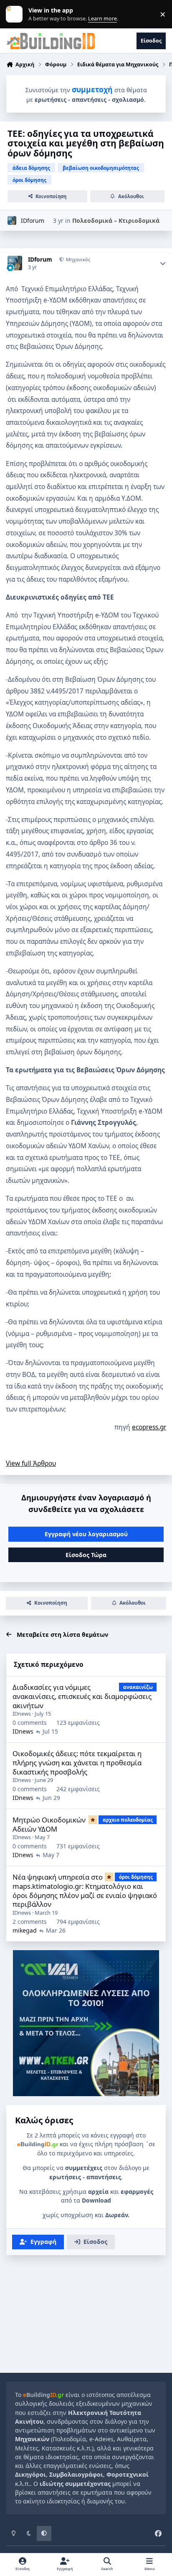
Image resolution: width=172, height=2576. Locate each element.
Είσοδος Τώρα (86, 1555)
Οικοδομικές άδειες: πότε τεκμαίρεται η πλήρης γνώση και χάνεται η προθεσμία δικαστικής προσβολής (77, 1762)
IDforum (33, 221)
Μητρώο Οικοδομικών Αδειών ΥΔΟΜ (49, 1824)
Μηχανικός (77, 259)
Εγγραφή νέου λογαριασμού (86, 1534)
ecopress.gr (149, 1427)
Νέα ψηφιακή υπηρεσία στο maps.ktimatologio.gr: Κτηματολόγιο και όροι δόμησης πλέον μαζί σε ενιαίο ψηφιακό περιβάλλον (85, 1890)
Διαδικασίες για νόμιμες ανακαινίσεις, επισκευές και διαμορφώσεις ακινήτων (82, 1696)
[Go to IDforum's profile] (12, 221)
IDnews (22, 1714)
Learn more (16, 14)
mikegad (25, 1930)
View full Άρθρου (31, 1463)
